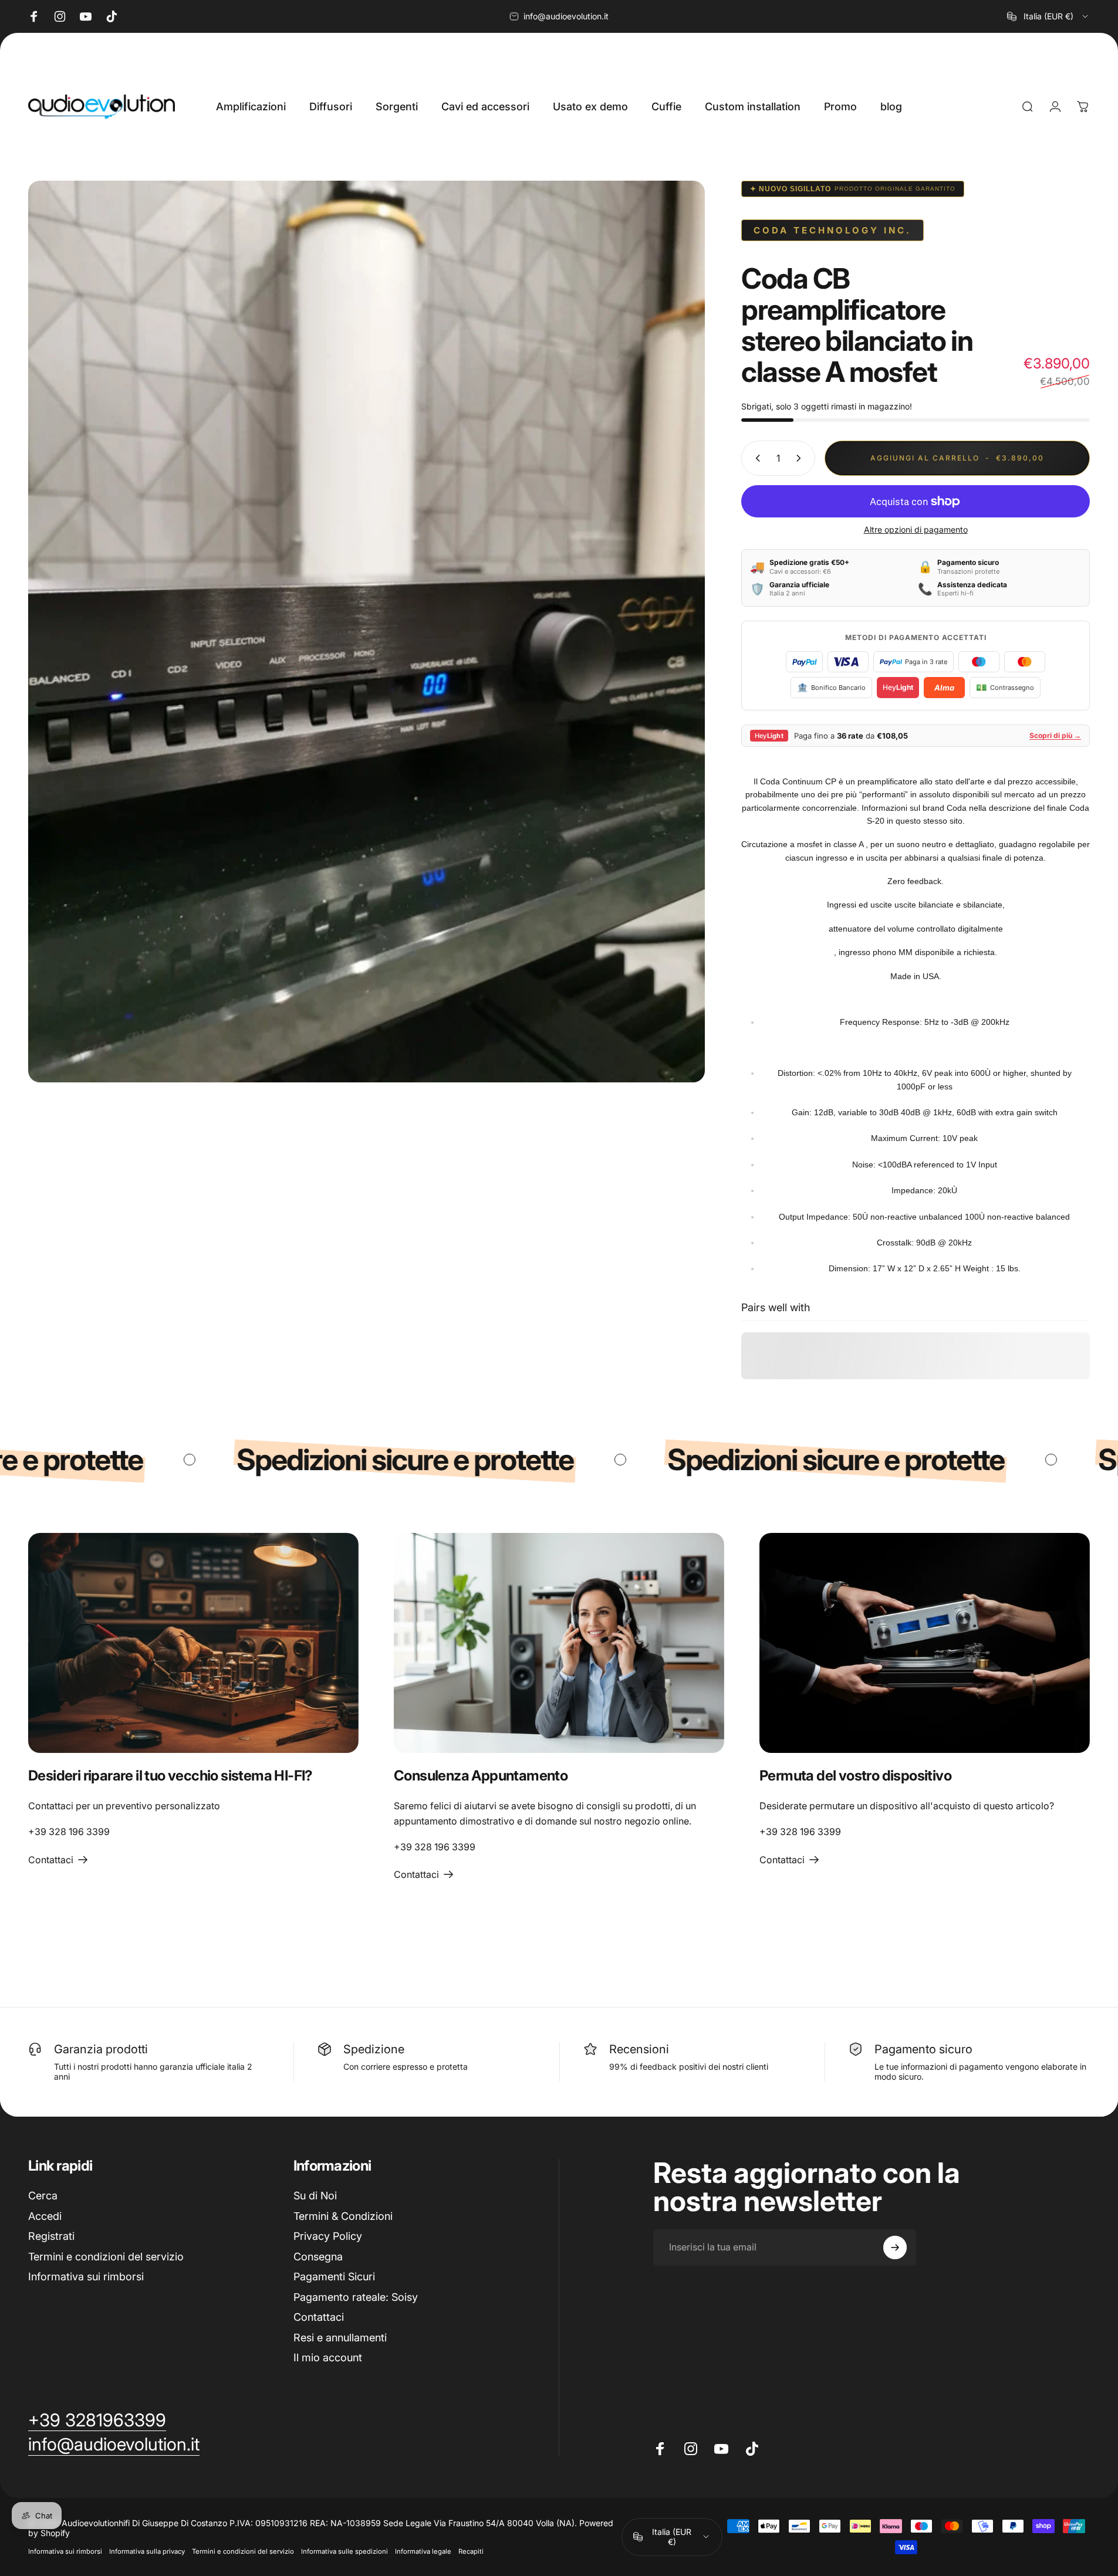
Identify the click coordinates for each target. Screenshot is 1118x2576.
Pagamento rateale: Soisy (356, 2297)
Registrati (51, 2236)
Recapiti (471, 2551)
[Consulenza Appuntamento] (559, 1643)
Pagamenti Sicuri (334, 2277)
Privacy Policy (328, 2236)
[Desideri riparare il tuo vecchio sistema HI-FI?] (193, 1643)
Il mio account (328, 2357)
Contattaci (319, 2317)
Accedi (45, 2216)
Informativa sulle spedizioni (344, 2551)
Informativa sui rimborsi (86, 2277)
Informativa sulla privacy (147, 2551)
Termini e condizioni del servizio (106, 2257)
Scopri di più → (1055, 735)
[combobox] (1048, 16)
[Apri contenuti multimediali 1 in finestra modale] (367, 632)
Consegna (318, 2257)
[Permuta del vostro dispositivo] (925, 1643)
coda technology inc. (832, 230)
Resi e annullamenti (340, 2338)
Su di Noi (315, 2196)
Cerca (43, 2196)
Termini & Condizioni (343, 2216)
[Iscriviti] (895, 2247)
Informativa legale (423, 2551)
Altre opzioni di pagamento (916, 529)
